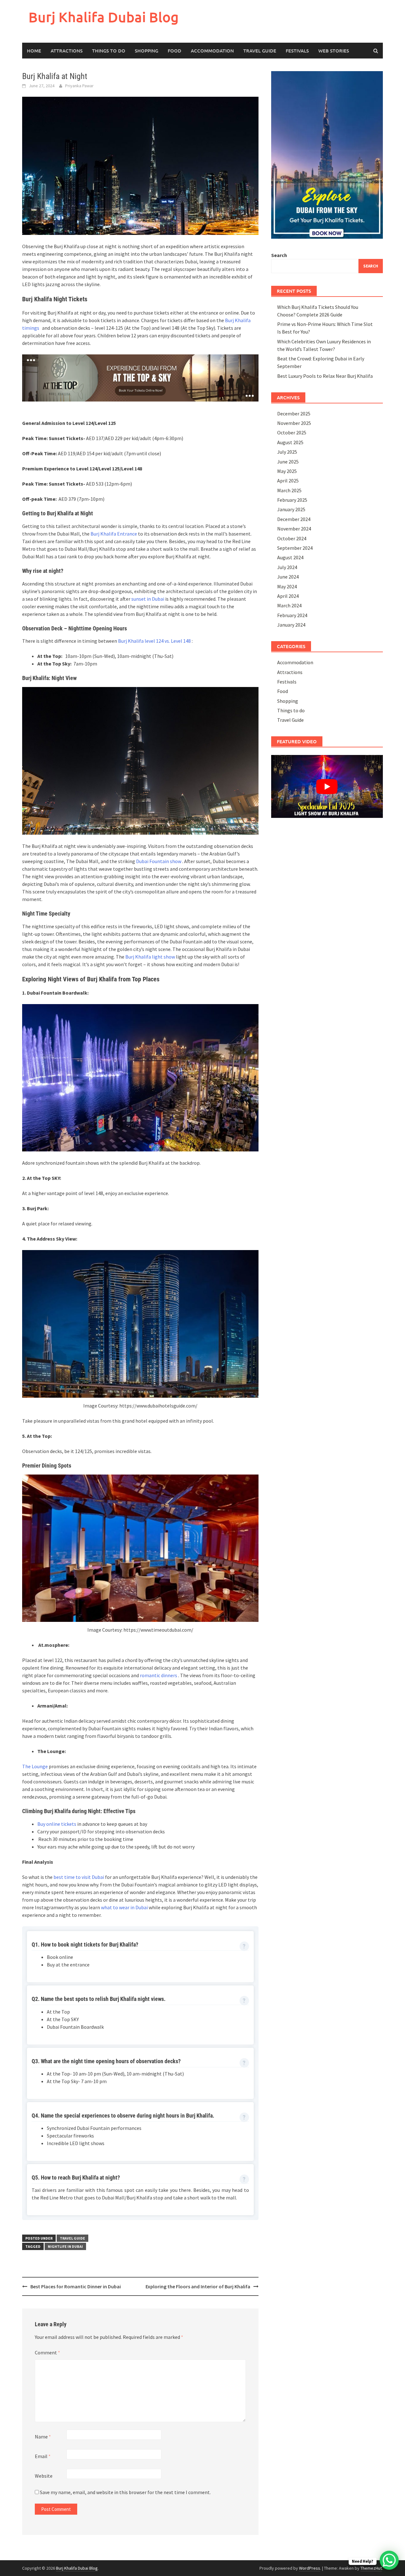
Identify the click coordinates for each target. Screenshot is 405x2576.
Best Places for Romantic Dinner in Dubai (76, 2286)
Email (43, 2456)
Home (34, 51)
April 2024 (288, 596)
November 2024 (294, 529)
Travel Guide (260, 51)
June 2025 (288, 462)
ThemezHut (371, 2568)
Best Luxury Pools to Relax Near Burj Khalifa (325, 376)
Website (44, 2476)
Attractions (67, 51)
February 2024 (292, 615)
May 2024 (287, 586)
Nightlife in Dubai (65, 2246)
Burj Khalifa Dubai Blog (104, 17)
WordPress (310, 2568)
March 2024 (289, 605)
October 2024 (292, 538)
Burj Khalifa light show (150, 957)
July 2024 (287, 567)
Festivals (297, 51)
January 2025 (291, 509)
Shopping (146, 51)
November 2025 (294, 423)
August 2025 (290, 442)
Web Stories (334, 51)
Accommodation (212, 51)
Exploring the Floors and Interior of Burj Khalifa (198, 2286)
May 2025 (287, 471)
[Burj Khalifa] (140, 377)
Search (279, 255)
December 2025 (294, 414)
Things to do (109, 51)
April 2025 (288, 481)
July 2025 (287, 452)
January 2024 (291, 625)
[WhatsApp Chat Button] (389, 2560)
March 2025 (289, 490)
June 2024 (288, 577)
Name (43, 2437)
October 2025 (292, 432)
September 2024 (295, 548)
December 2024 (294, 519)
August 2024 (290, 557)
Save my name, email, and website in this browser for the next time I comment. (125, 2492)
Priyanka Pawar (79, 86)
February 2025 (292, 500)
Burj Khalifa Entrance (114, 534)
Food (174, 51)
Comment (47, 2352)
